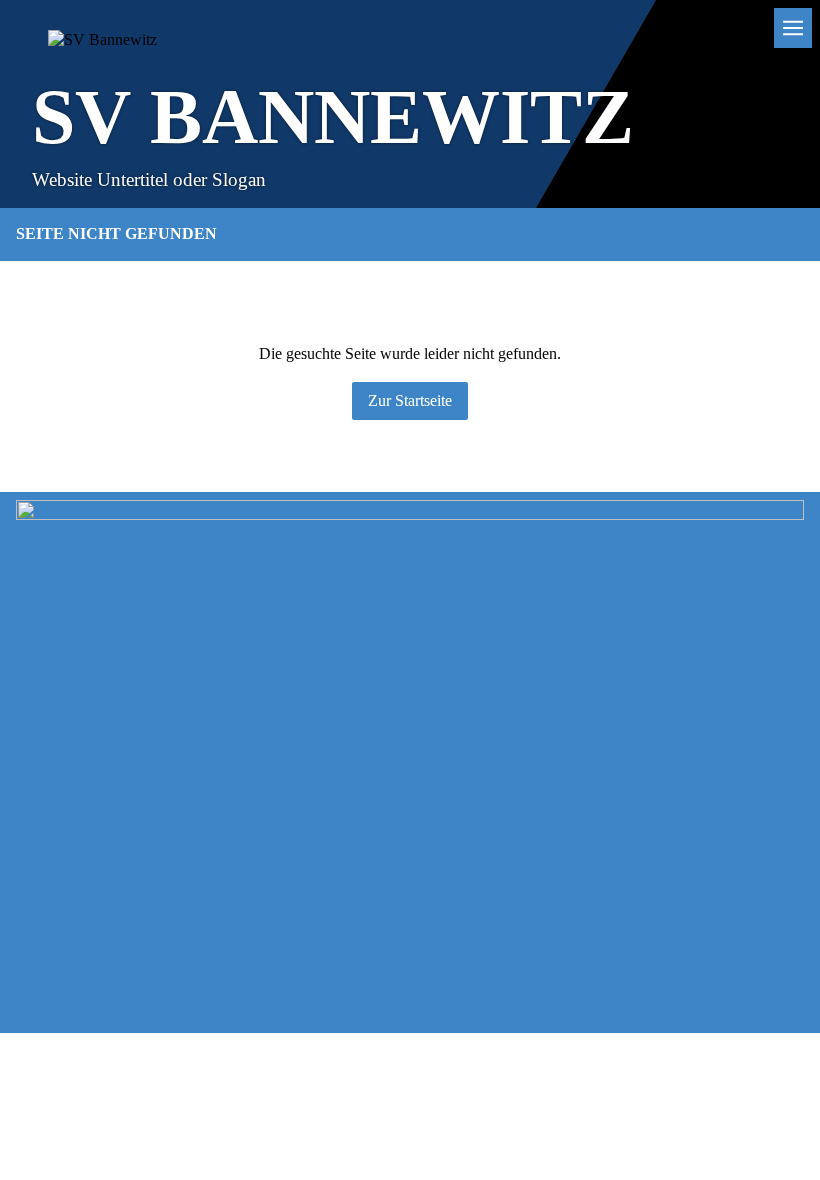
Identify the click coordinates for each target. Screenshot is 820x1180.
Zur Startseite (410, 400)
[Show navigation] (793, 28)
